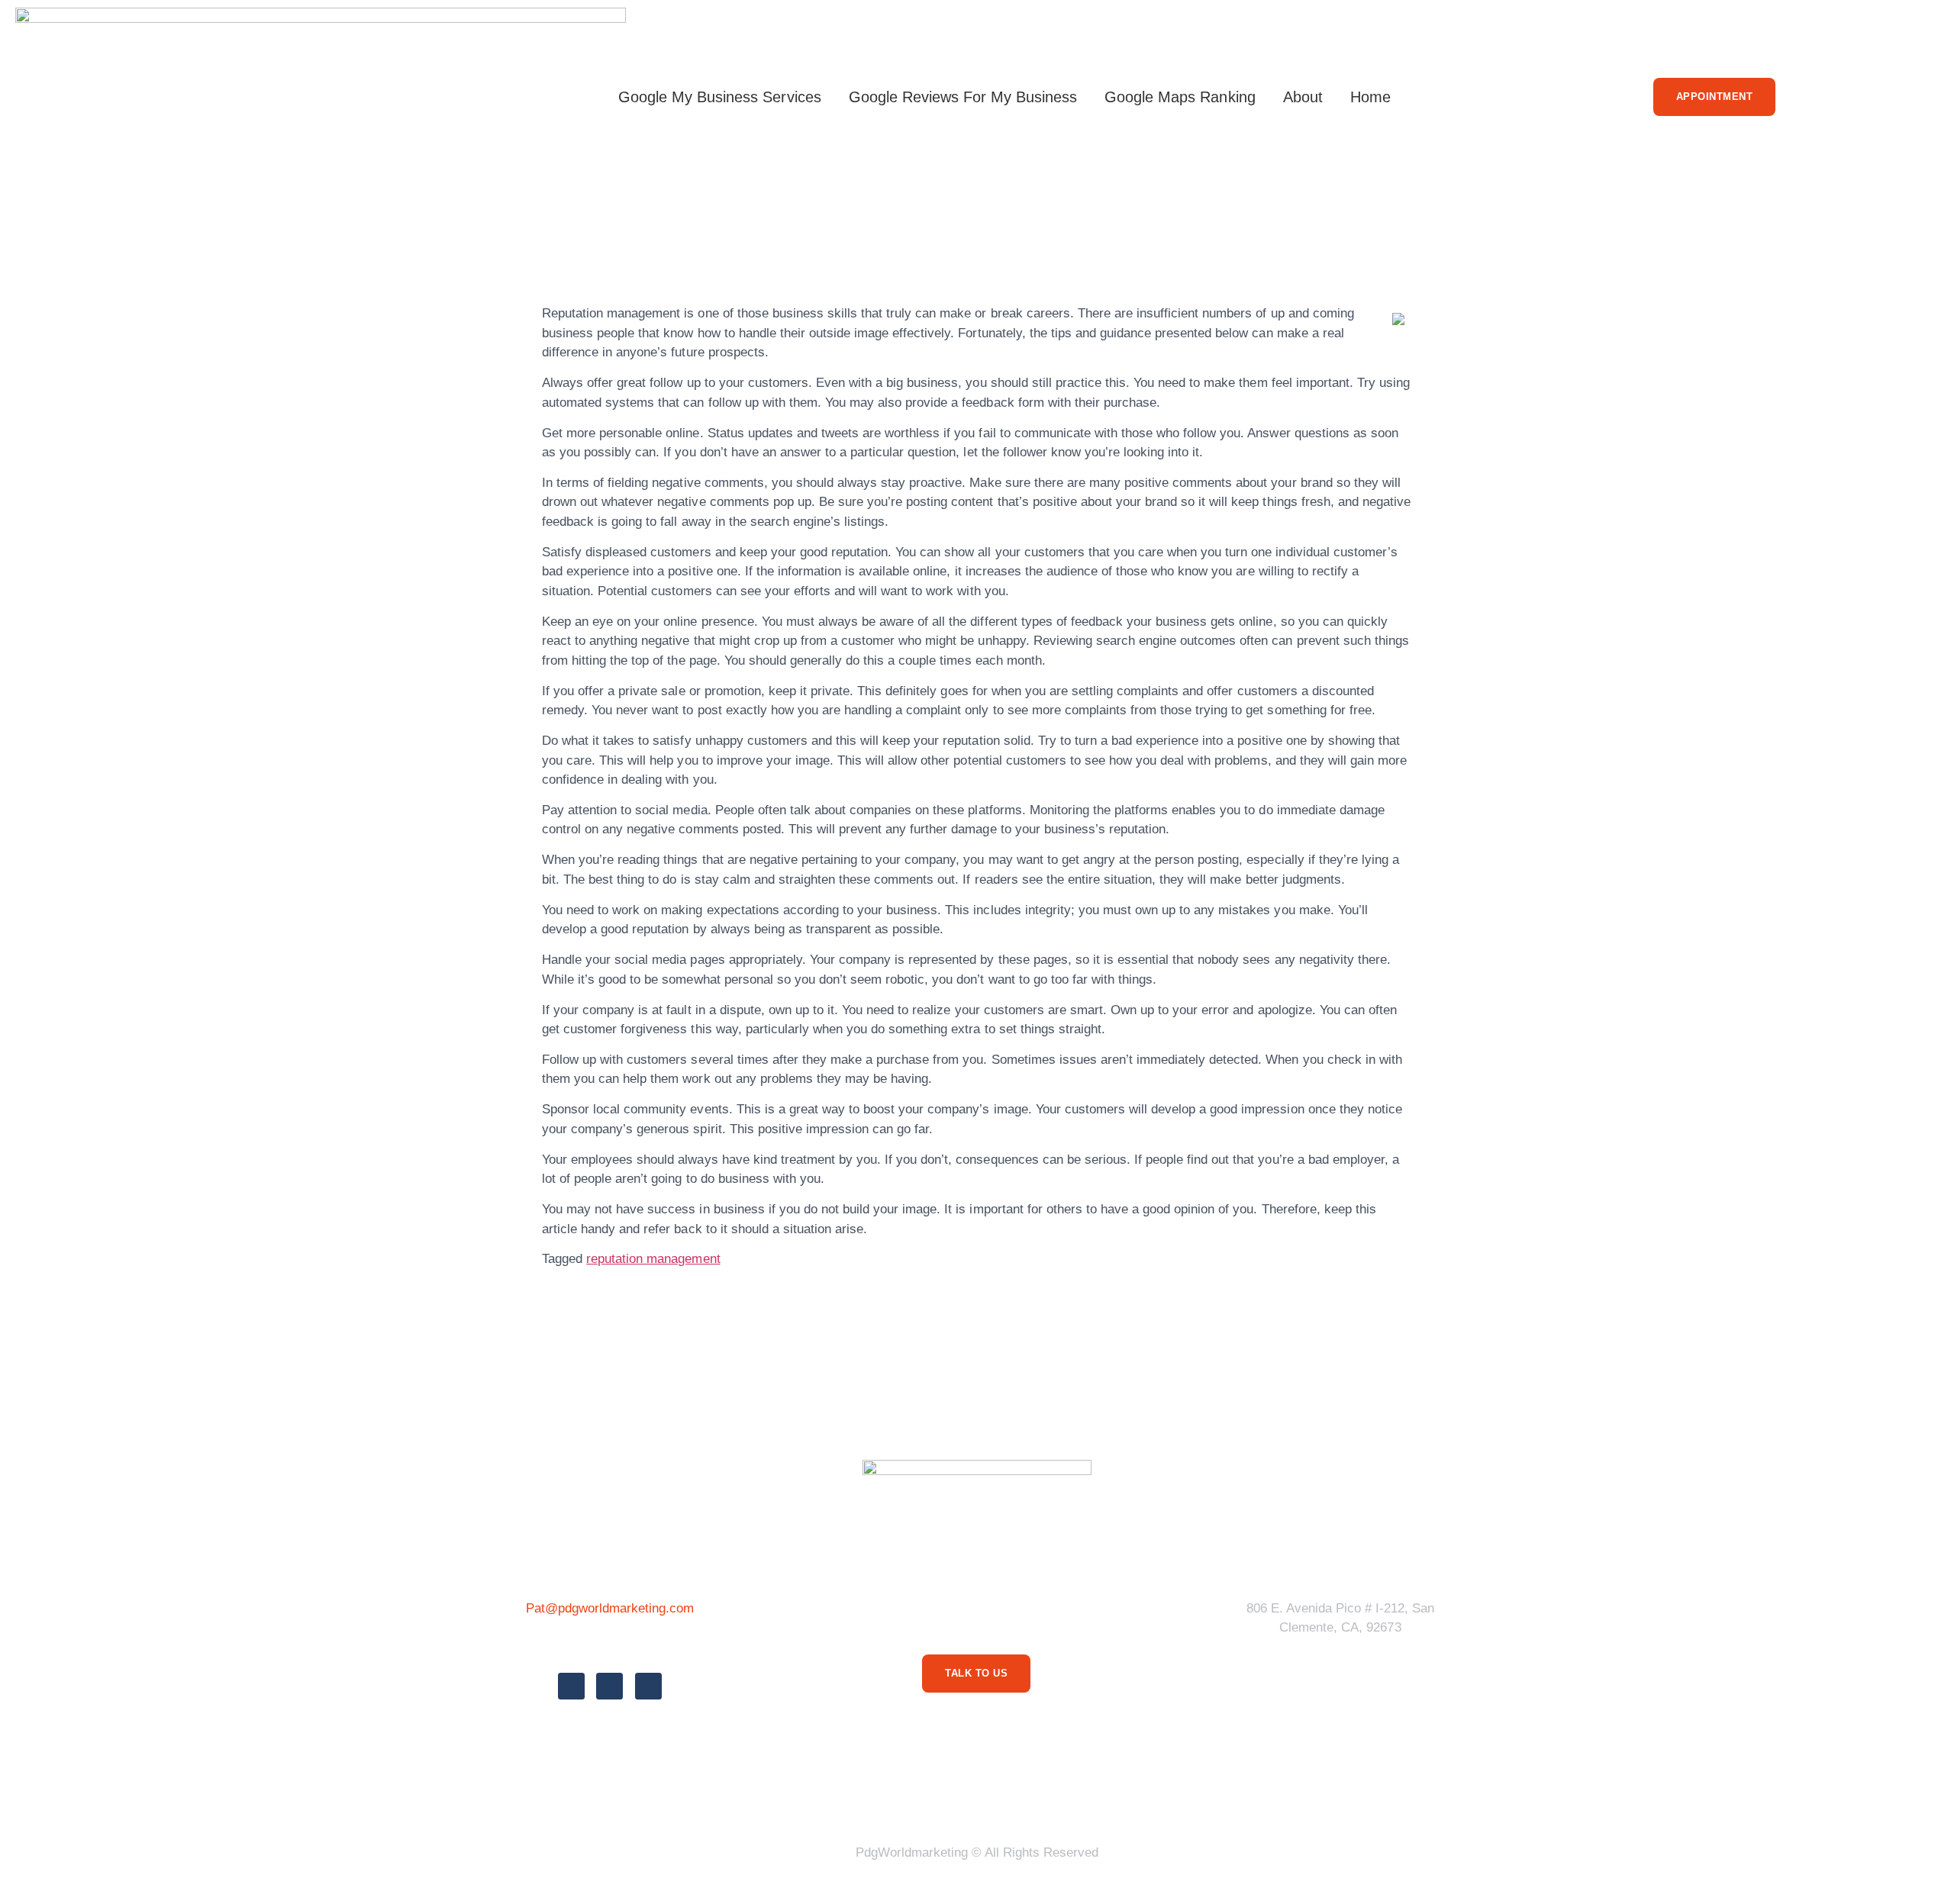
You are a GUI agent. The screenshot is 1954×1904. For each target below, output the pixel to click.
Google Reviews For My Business (963, 97)
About (1303, 97)
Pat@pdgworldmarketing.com (610, 1608)
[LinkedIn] (648, 1686)
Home (1370, 97)
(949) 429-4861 (609, 1643)
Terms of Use (915, 1794)
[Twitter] (609, 1686)
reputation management (653, 1259)
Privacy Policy (804, 1794)
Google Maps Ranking (1180, 97)
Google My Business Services (720, 97)
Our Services (1022, 1794)
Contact (1168, 1794)
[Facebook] (571, 1686)
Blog (1103, 1794)
